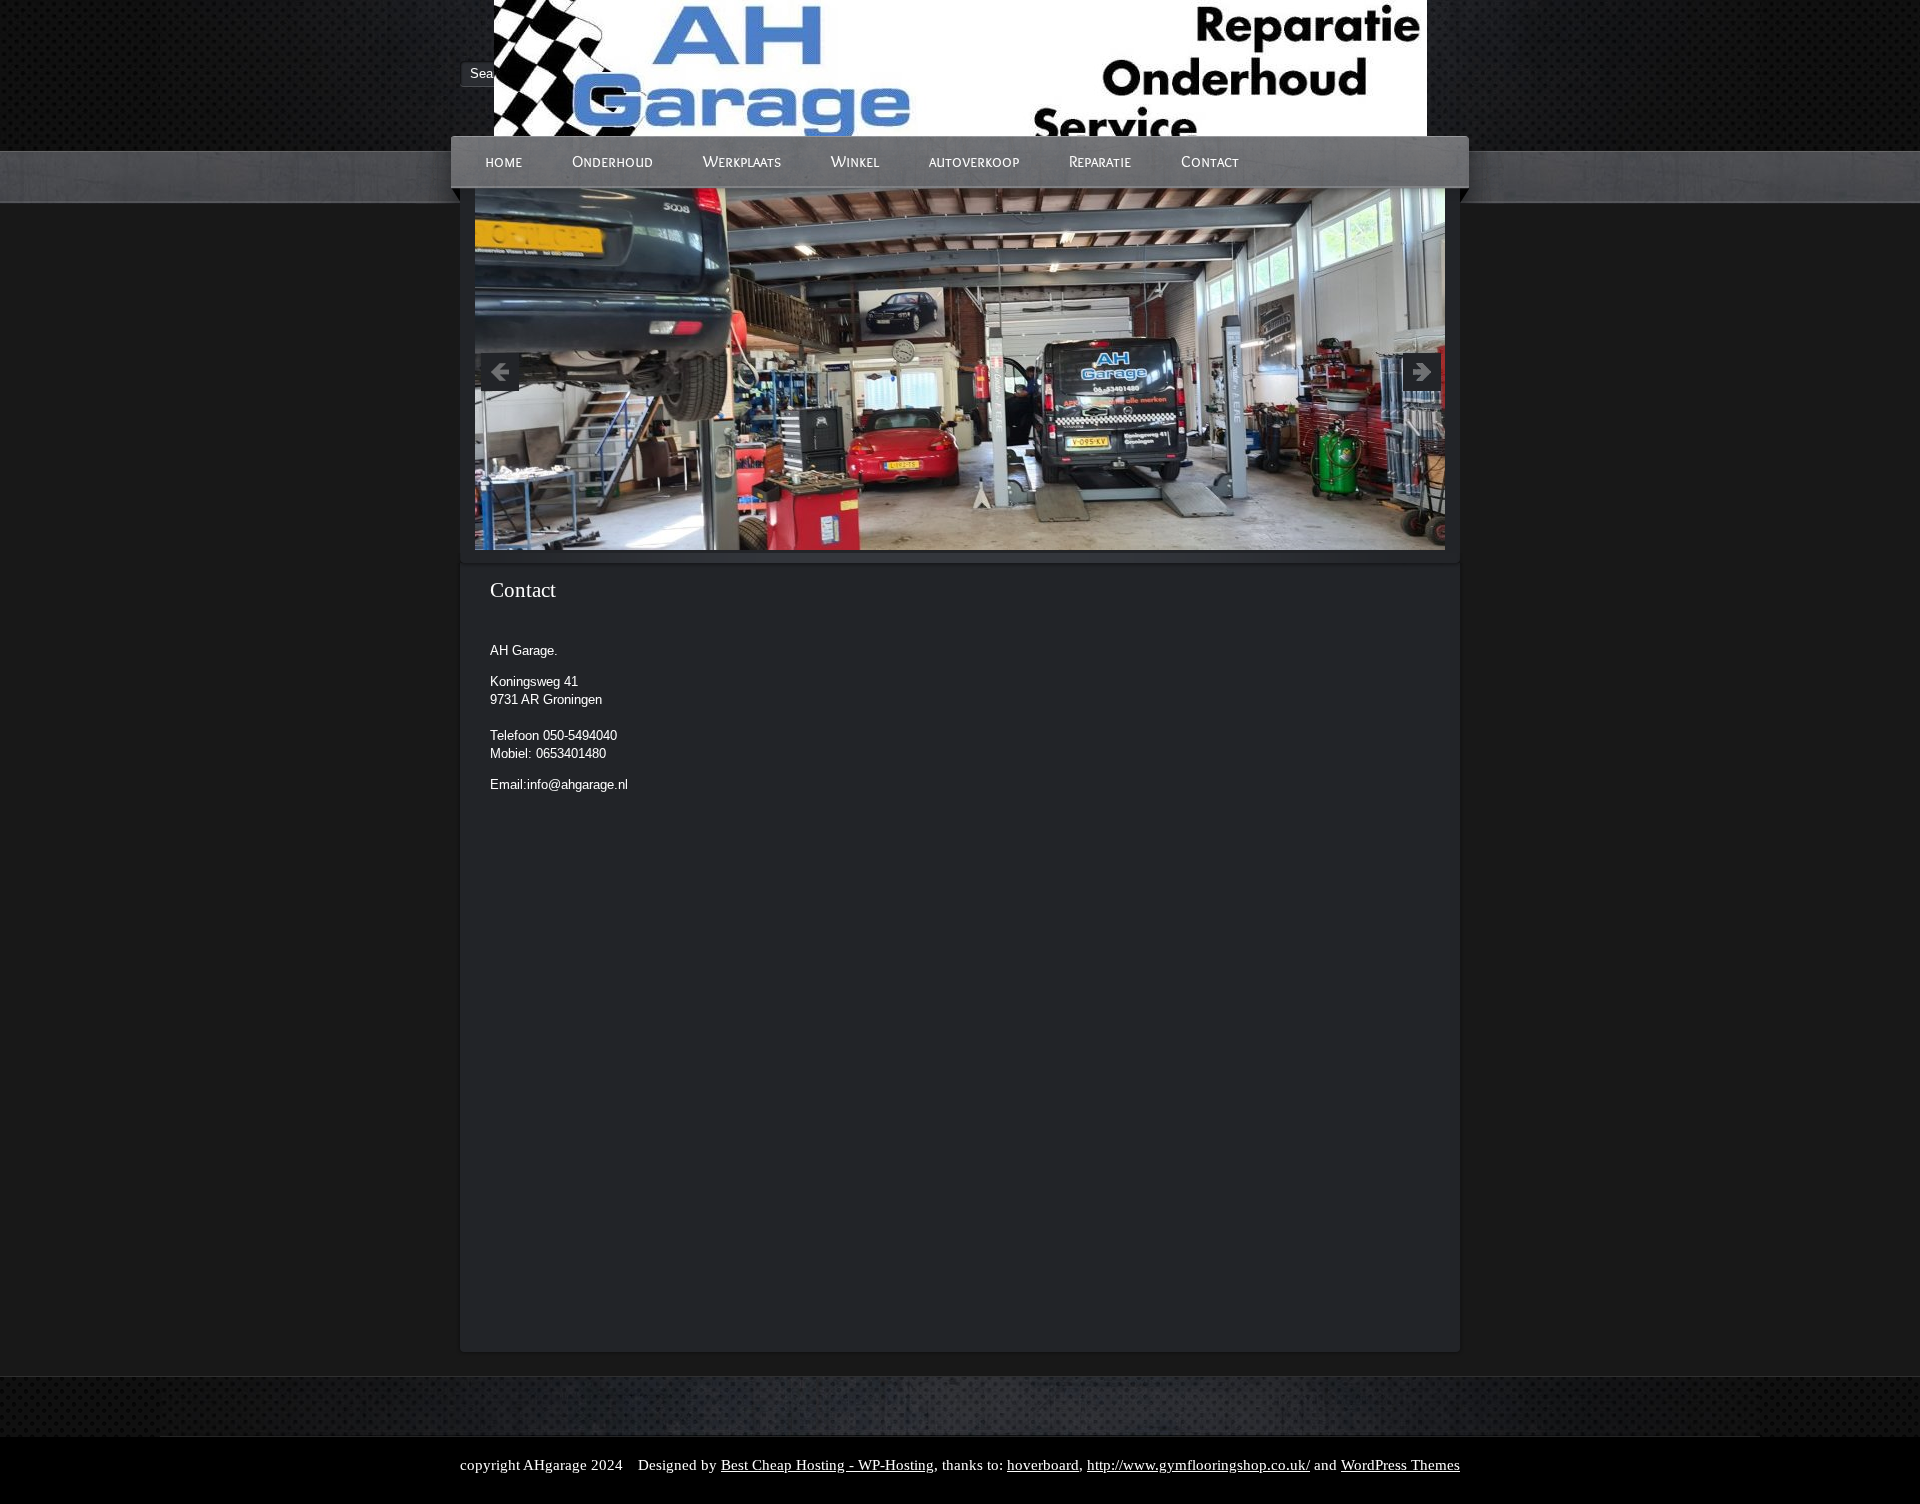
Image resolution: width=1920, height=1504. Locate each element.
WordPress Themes (1400, 1465)
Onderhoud (612, 161)
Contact (1210, 161)
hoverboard (1043, 1465)
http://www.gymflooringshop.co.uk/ (1198, 1465)
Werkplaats (742, 161)
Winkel (855, 161)
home (503, 161)
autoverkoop (974, 161)
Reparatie (1100, 161)
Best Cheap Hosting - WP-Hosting (827, 1465)
